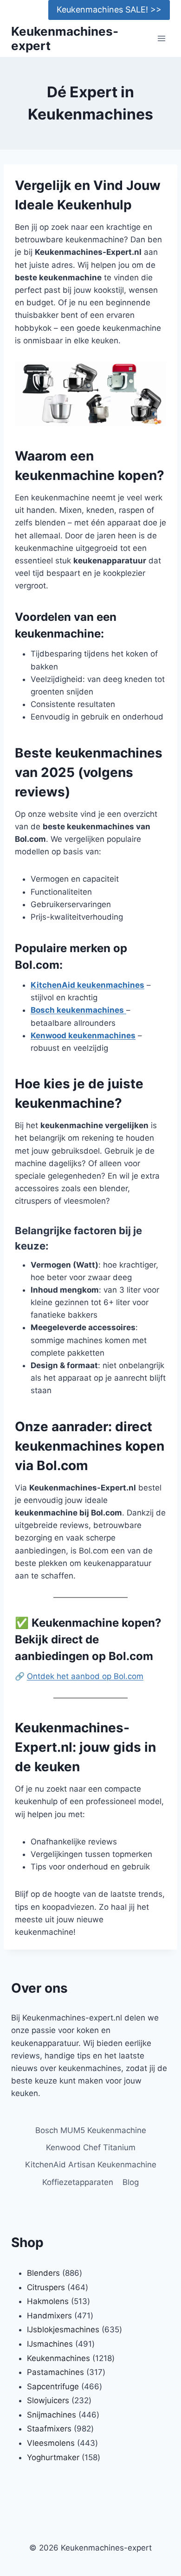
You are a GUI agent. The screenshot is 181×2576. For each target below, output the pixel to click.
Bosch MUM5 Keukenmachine (91, 2130)
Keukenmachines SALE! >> (109, 9)
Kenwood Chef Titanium (91, 2147)
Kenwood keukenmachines (83, 1035)
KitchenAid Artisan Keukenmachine (91, 2165)
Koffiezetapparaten (78, 2182)
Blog (131, 2182)
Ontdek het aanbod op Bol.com (85, 1676)
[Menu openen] (161, 39)
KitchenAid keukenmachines (87, 985)
